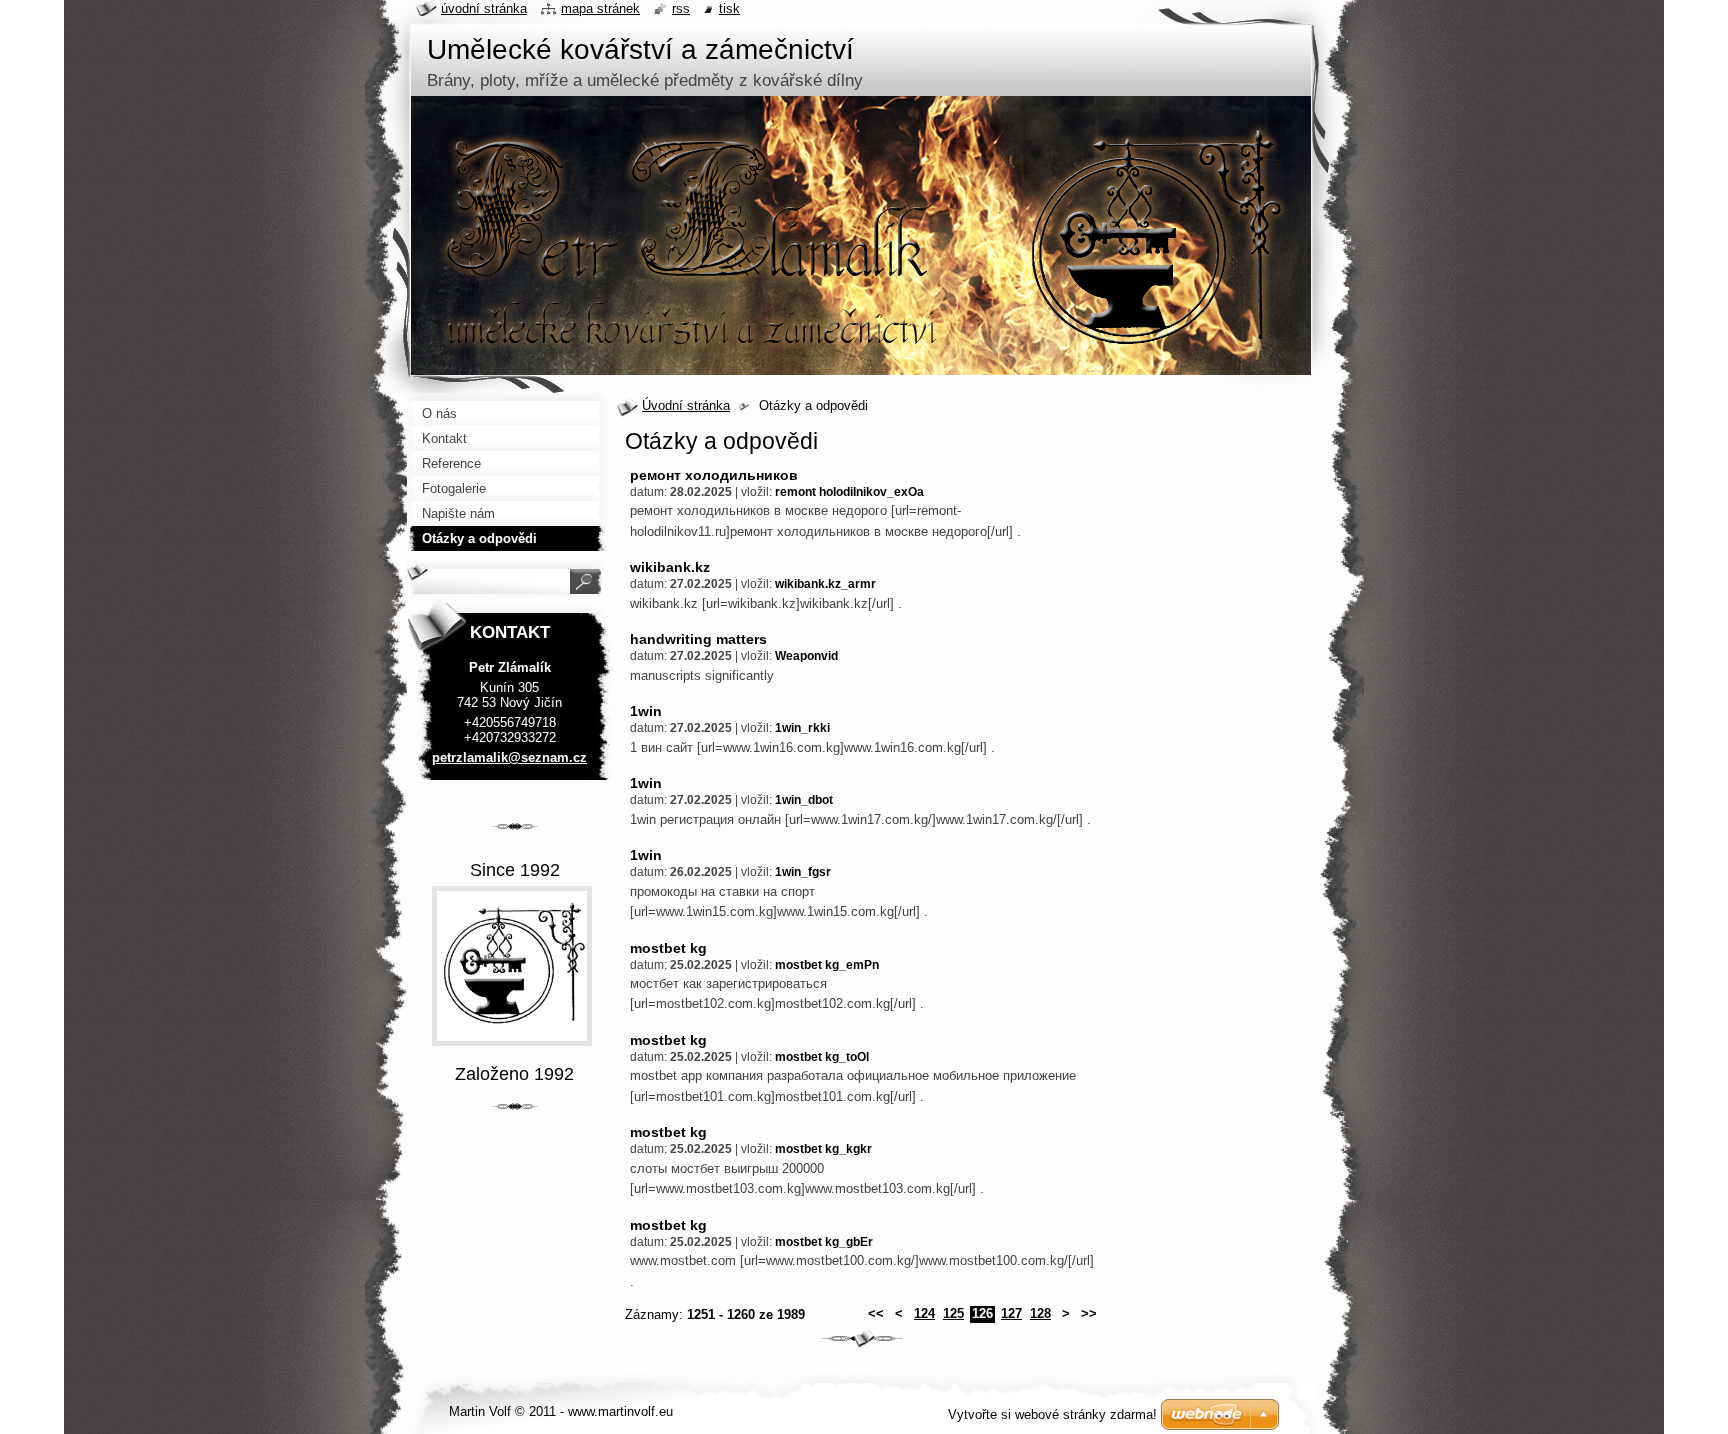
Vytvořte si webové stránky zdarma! (1052, 1414)
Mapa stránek (600, 8)
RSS (681, 8)
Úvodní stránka (686, 405)
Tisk (729, 8)
